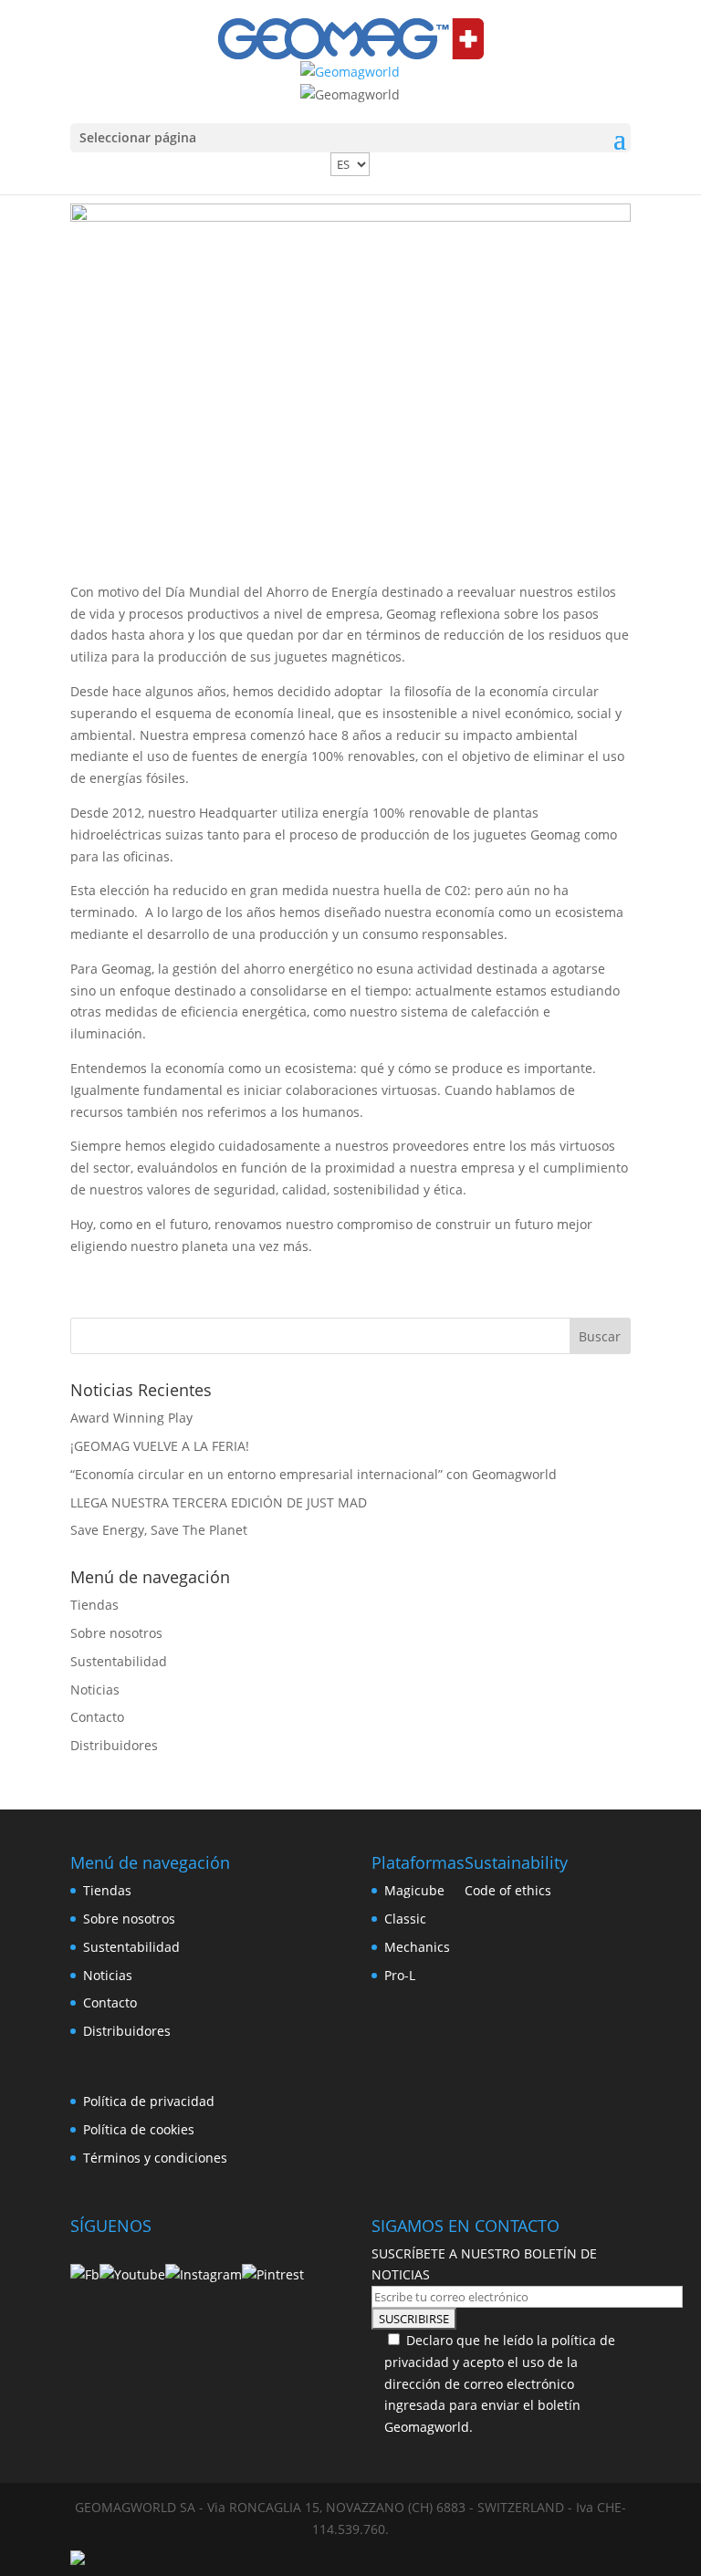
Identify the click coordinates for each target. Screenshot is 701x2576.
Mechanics (417, 1947)
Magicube (414, 1890)
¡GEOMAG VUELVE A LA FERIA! (160, 1446)
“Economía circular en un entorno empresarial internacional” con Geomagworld (314, 1474)
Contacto (97, 1717)
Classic (405, 1919)
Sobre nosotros (116, 1633)
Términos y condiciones (155, 2158)
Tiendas (94, 1605)
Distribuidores (114, 1745)
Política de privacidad (149, 2101)
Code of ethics (508, 1890)
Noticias (95, 1690)
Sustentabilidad (119, 1661)
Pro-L (400, 1975)
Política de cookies (139, 2129)
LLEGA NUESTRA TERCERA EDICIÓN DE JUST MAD (219, 1502)
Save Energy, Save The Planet (159, 1530)
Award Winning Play (131, 1418)
